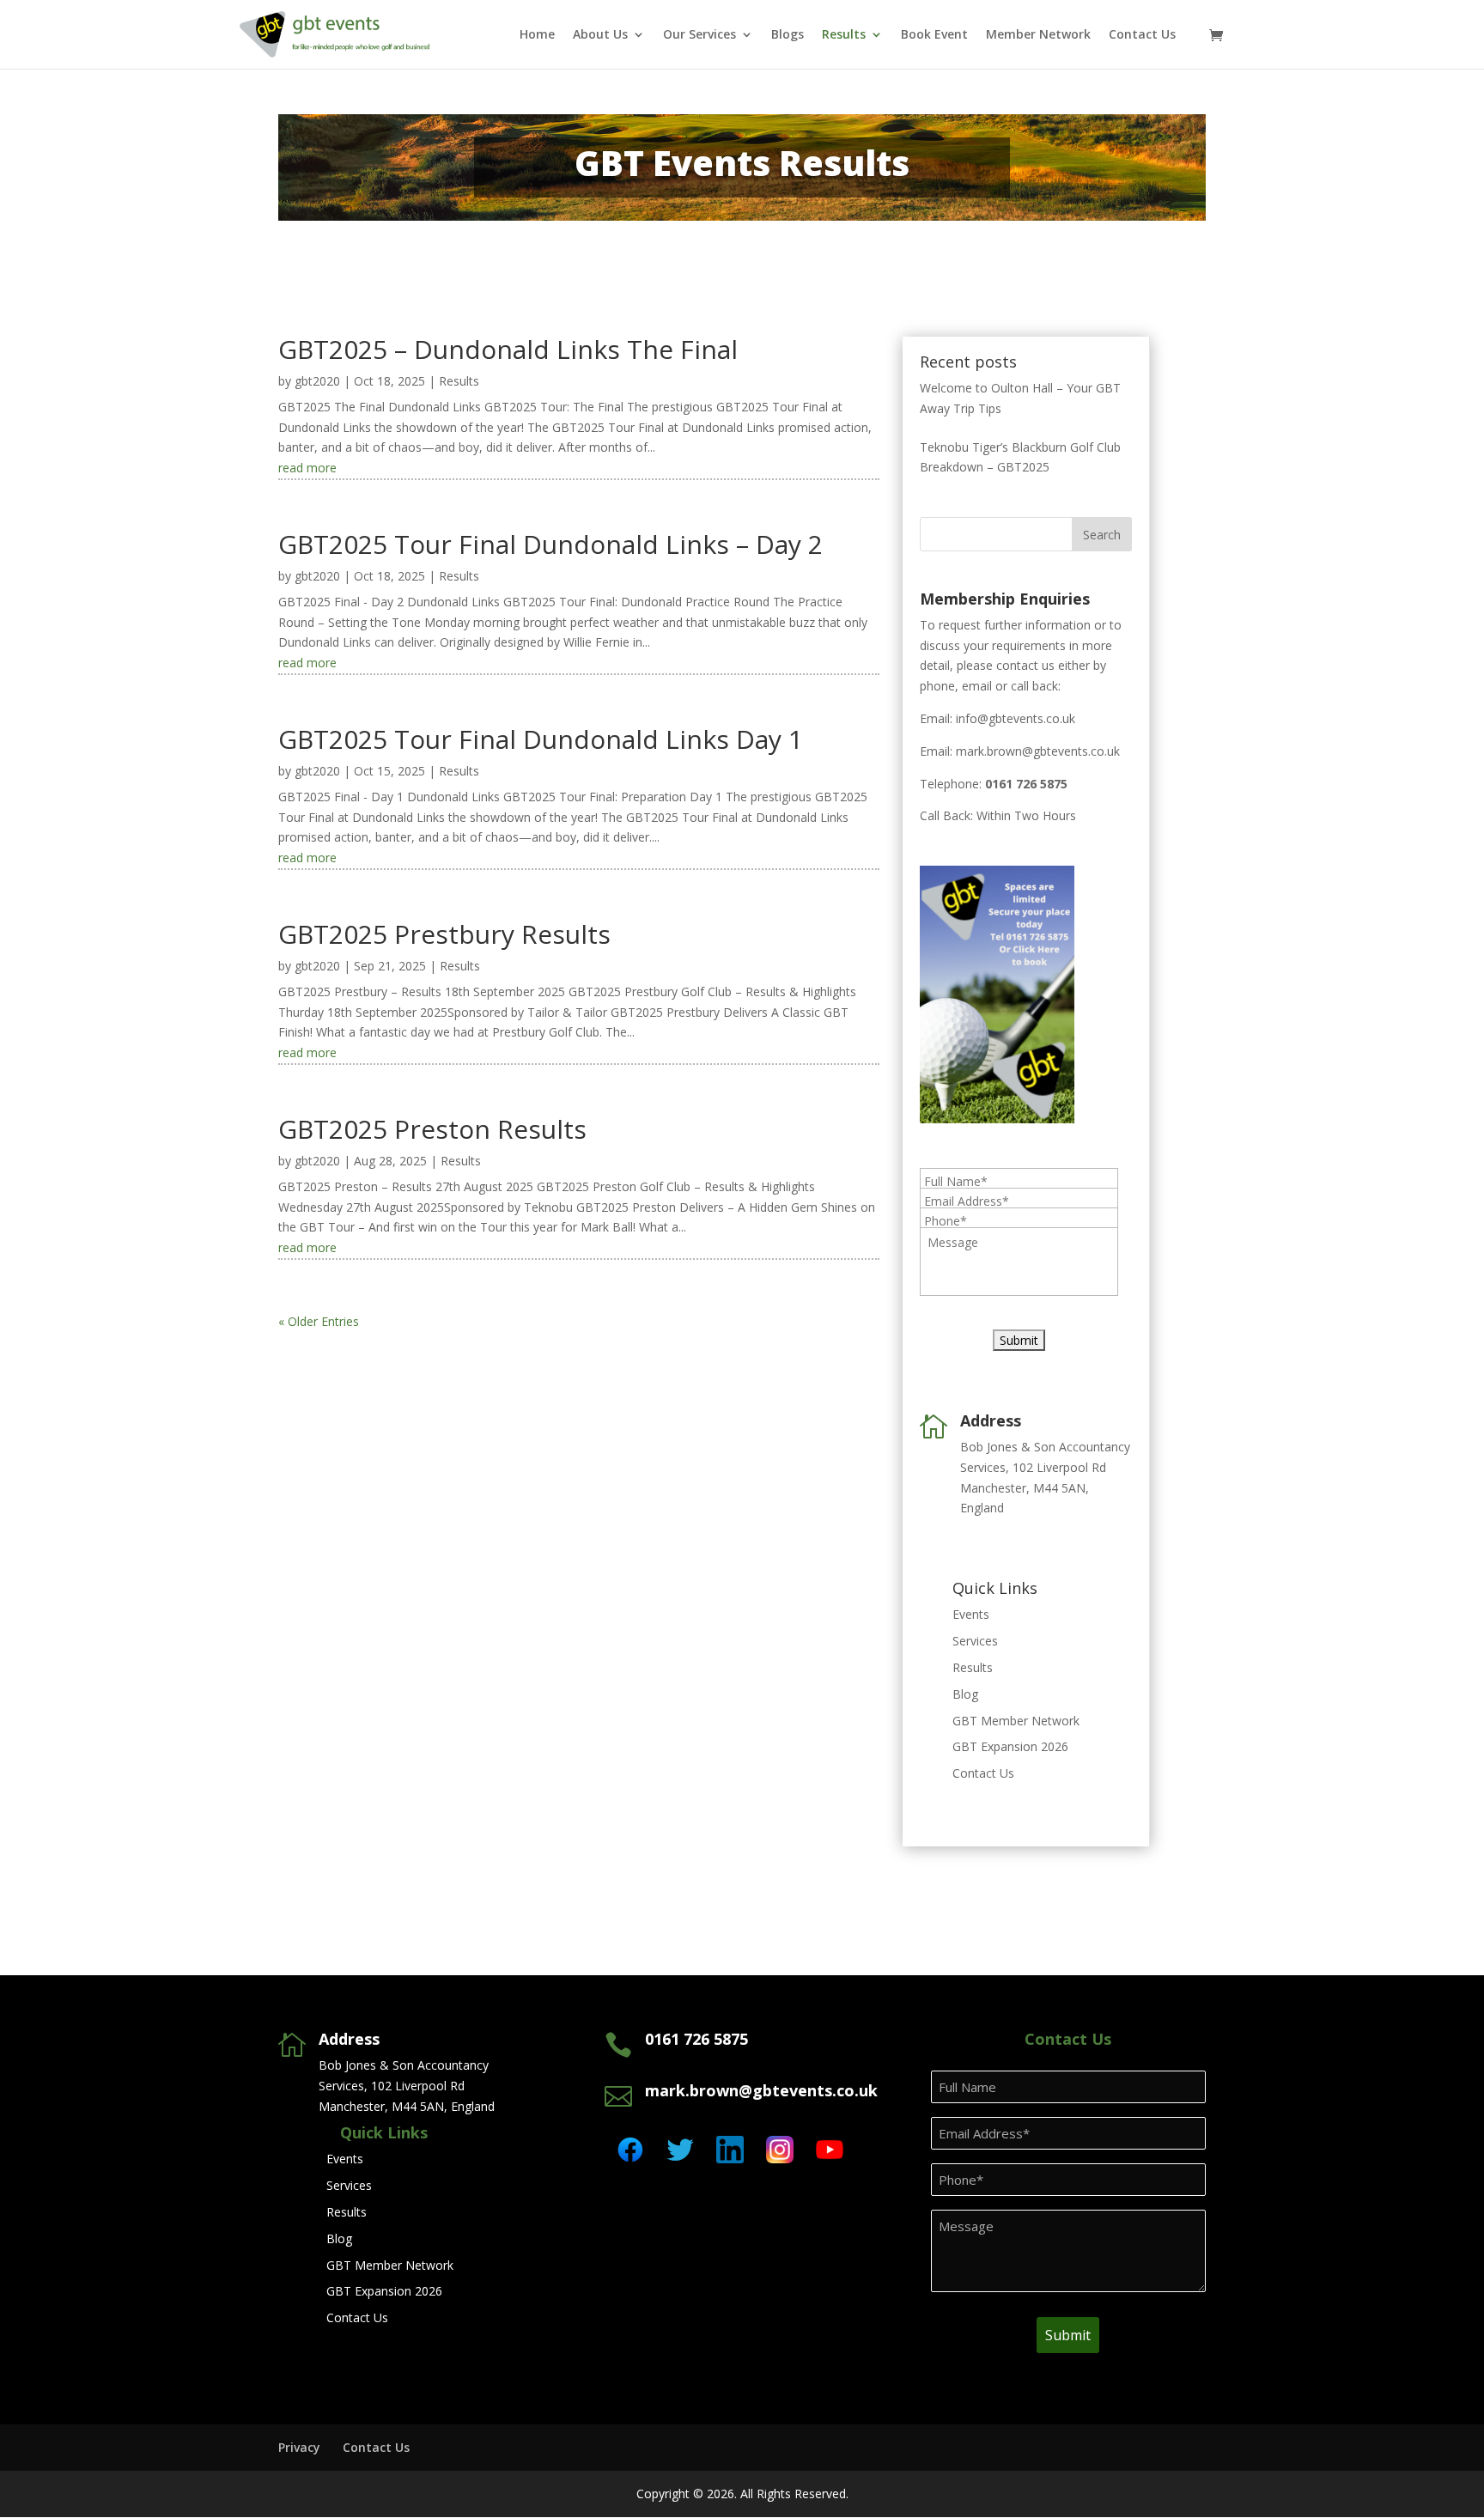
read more (307, 468)
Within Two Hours (1026, 815)
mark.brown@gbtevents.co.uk (1038, 751)
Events (971, 1614)
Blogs (788, 35)
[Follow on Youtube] (830, 2150)
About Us (600, 35)
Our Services (699, 35)
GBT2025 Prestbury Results (444, 934)
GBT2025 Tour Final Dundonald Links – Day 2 (550, 544)
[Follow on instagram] (780, 2150)
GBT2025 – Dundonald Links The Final (508, 349)
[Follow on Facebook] (630, 2150)
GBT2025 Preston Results (432, 1129)
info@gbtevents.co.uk (1016, 718)
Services (975, 1641)
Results (844, 35)
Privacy (299, 2447)
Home (537, 35)
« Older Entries (319, 1321)
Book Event (934, 35)
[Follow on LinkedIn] (730, 2150)
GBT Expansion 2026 (1010, 1746)
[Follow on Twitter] (680, 2150)
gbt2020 (317, 381)
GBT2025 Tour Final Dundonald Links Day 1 (541, 739)
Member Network (1038, 35)
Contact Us (1142, 35)
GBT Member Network (1016, 1721)
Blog (965, 1694)
